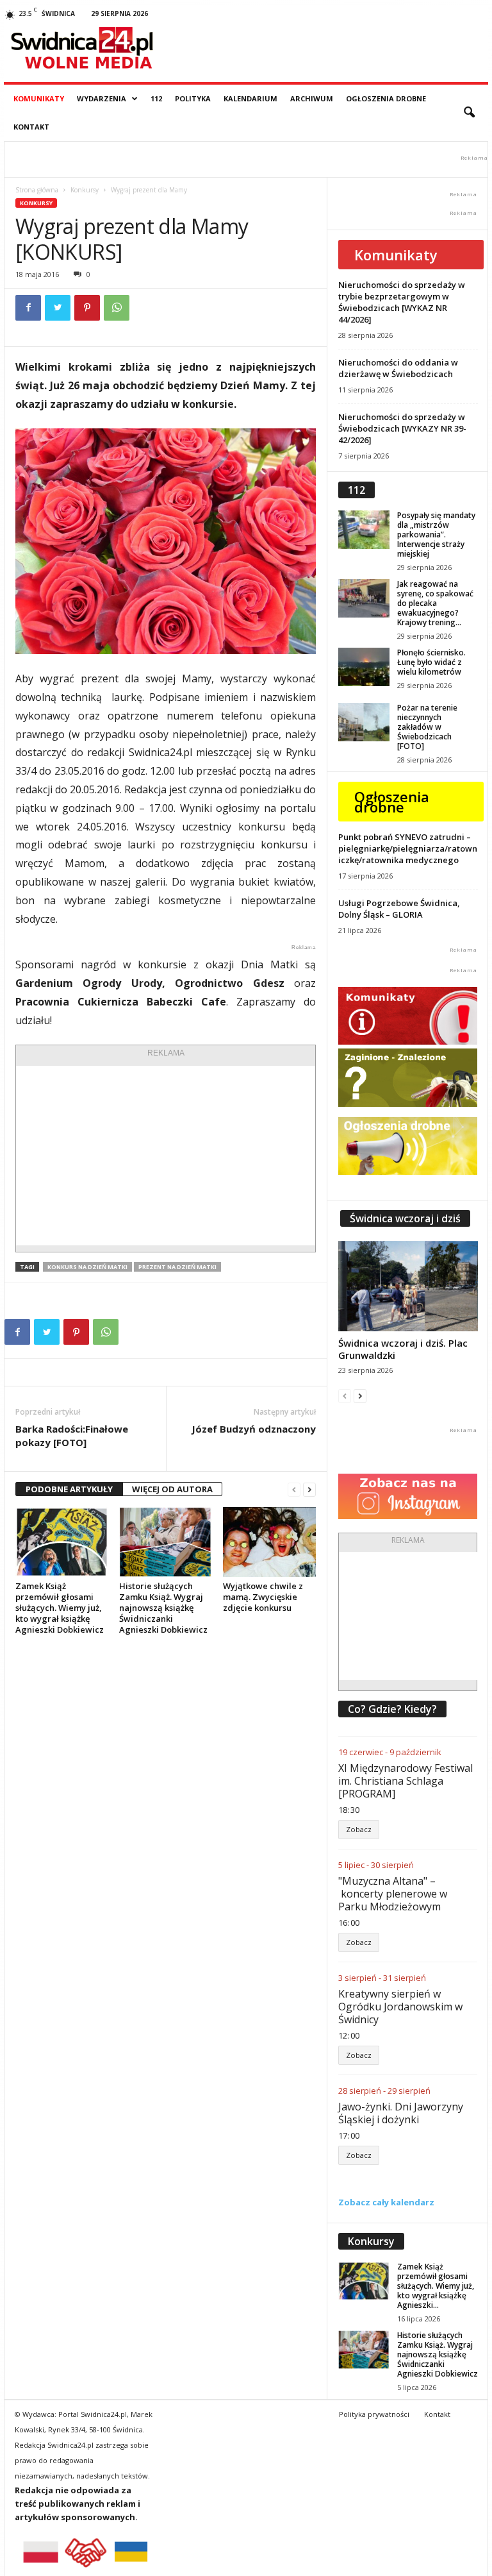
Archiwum (312, 98)
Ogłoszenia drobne (386, 98)
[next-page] (309, 1489)
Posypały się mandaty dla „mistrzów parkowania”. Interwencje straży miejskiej (436, 535)
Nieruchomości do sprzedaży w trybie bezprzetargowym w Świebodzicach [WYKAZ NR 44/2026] (402, 302)
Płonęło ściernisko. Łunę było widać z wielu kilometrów (431, 662)
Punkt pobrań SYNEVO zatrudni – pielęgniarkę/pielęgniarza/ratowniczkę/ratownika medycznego (408, 848)
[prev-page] (294, 1489)
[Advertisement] (166, 1156)
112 (156, 98)
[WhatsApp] (117, 308)
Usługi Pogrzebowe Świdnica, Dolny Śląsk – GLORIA (399, 909)
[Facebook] (28, 308)
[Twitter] (58, 308)
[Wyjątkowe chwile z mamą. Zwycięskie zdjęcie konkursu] (269, 1542)
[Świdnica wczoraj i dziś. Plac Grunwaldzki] (408, 1286)
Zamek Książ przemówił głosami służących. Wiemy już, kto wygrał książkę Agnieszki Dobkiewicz (60, 1608)
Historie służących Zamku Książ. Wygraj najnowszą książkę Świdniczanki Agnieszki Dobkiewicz (163, 1608)
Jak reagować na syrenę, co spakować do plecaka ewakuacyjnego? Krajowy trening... (435, 603)
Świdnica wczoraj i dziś (405, 1218)
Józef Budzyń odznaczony (254, 1429)
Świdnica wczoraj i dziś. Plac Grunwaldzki (403, 1349)
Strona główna (37, 190)
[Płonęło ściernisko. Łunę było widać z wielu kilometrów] (364, 667)
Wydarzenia (102, 98)
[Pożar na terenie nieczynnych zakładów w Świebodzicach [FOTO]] (364, 722)
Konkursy (85, 190)
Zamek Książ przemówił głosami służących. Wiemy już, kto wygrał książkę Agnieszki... (436, 2286)
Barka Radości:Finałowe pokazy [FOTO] (72, 1435)
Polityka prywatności (374, 2414)
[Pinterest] (87, 308)
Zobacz (359, 1829)
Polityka (193, 98)
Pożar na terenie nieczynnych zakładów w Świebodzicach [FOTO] (427, 727)
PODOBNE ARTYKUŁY (69, 1489)
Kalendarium (250, 98)
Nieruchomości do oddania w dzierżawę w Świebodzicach (398, 368)
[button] (469, 113)
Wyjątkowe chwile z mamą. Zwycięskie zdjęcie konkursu (263, 1597)
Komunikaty (39, 98)
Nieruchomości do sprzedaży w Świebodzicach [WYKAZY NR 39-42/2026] (402, 428)
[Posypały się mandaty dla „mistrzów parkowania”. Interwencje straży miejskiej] (364, 530)
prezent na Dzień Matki (177, 1267)
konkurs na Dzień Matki (87, 1267)
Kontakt (31, 127)
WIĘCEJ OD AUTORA (172, 1489)
